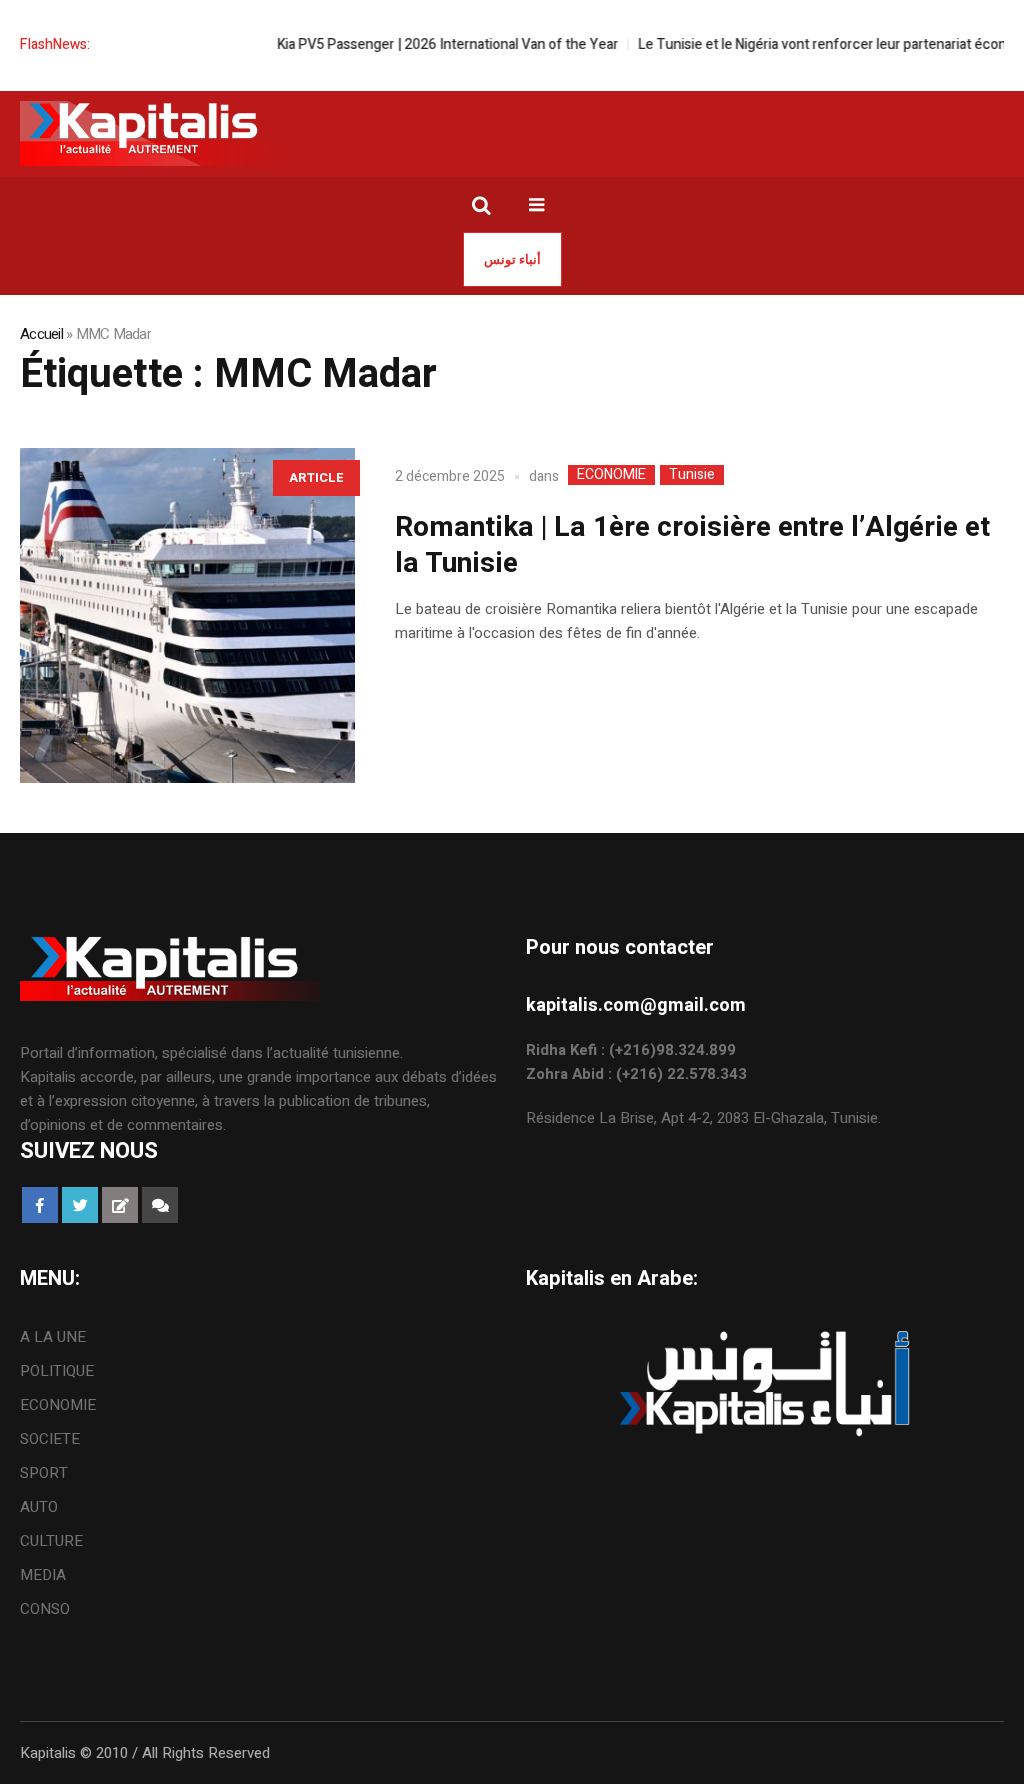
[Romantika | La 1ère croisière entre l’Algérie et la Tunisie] (187, 615)
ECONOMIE (611, 475)
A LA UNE (53, 1337)
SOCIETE (50, 1439)
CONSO (45, 1609)
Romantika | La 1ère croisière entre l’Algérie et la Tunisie (692, 545)
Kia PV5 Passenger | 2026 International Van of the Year (424, 44)
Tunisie (692, 475)
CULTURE (51, 1541)
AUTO (39, 1507)
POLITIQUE (57, 1371)
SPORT (44, 1473)
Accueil (41, 334)
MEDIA (43, 1575)
